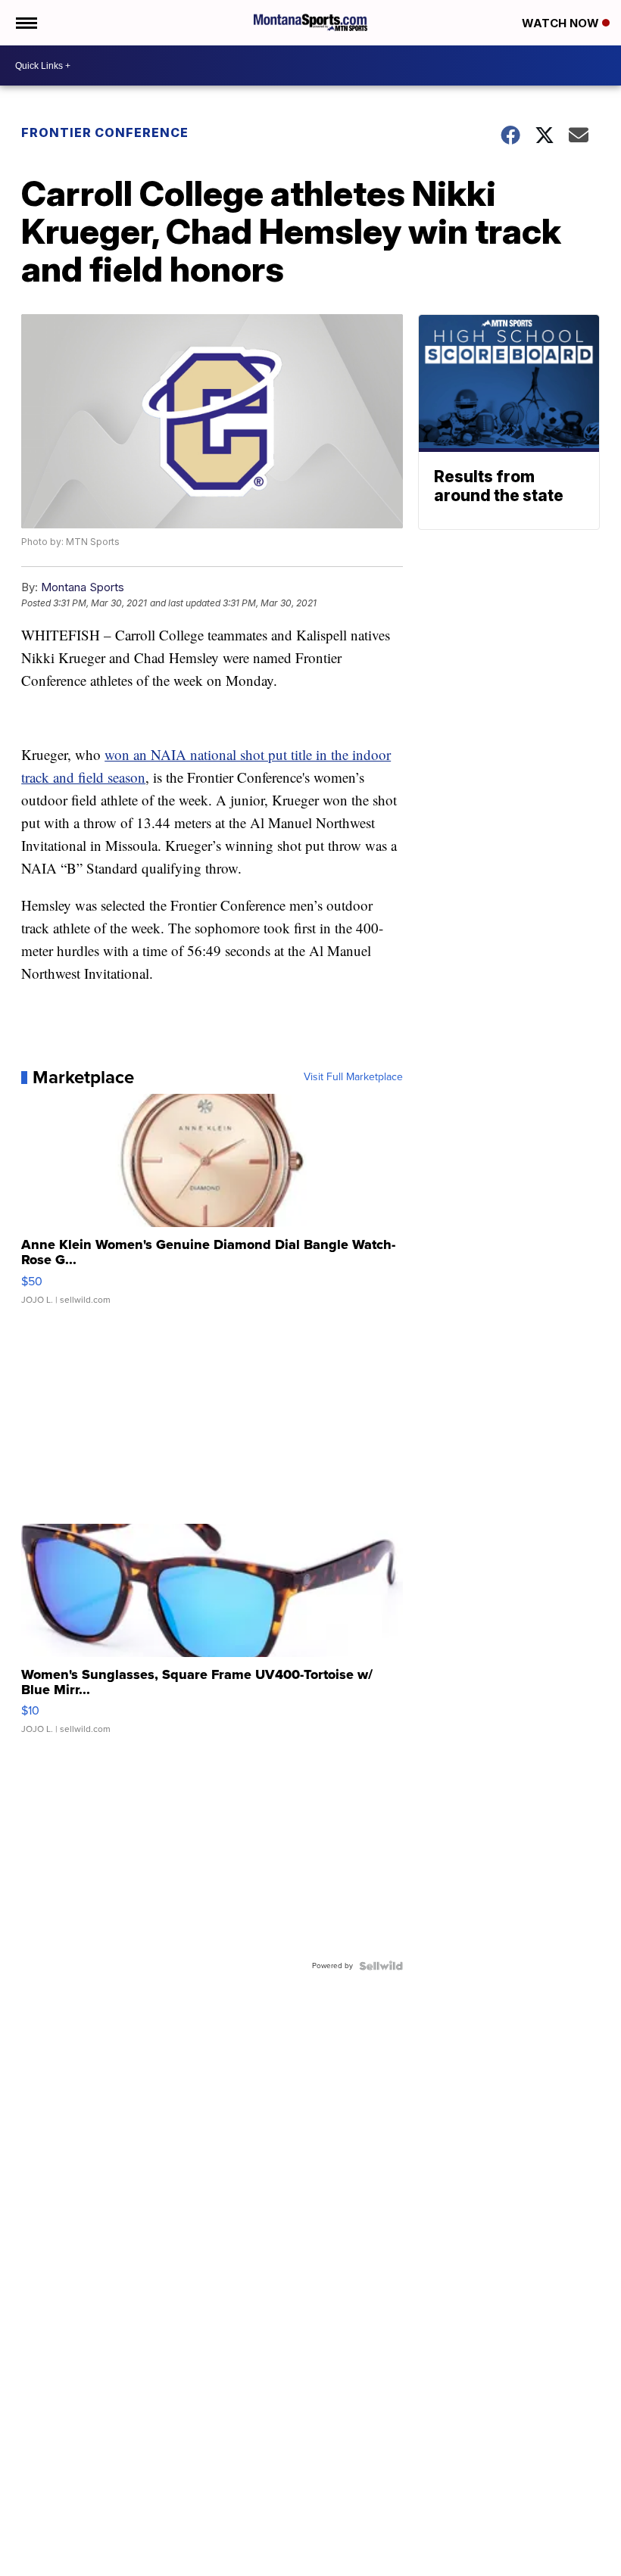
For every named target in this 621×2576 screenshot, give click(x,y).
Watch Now (562, 23)
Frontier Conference (105, 132)
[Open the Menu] (25, 23)
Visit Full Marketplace (353, 1077)
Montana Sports (83, 587)
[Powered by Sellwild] (381, 1966)
